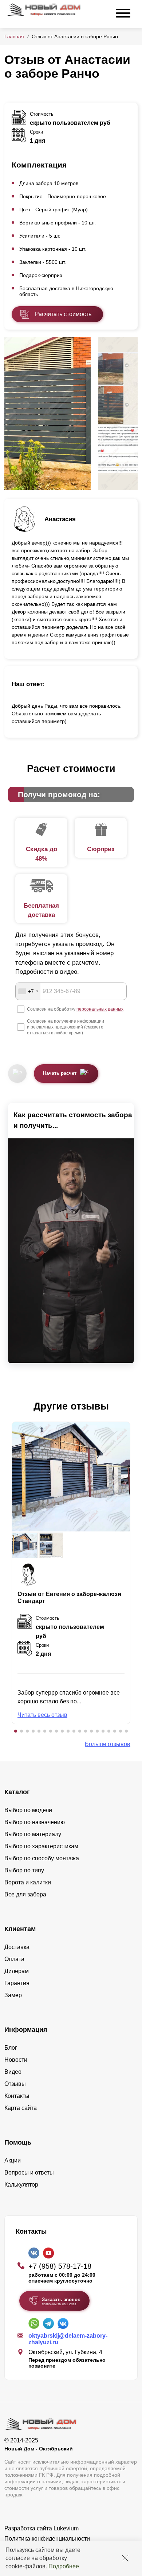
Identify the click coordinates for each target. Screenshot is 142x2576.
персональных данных (100, 1009)
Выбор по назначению (35, 1822)
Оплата (14, 1959)
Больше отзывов (108, 1744)
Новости (16, 2060)
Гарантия (17, 1983)
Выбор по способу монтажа (42, 1858)
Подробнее (64, 2566)
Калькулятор (21, 2185)
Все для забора (25, 1894)
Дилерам (17, 1971)
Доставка (17, 1947)
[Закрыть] (125, 2558)
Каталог (17, 1792)
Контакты (17, 2096)
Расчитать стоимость (63, 314)
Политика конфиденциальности (47, 2539)
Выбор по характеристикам (41, 1846)
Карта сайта (21, 2108)
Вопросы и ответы (29, 2173)
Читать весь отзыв (42, 1715)
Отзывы (15, 2084)
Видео (13, 2072)
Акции (13, 2160)
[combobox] (28, 991)
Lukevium (66, 2528)
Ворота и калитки (28, 1882)
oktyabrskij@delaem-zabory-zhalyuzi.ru (68, 2339)
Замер (13, 1995)
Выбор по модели (28, 1810)
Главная (14, 36)
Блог (11, 2048)
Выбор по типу (24, 1870)
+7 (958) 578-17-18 (60, 2266)
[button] (16, 1731)
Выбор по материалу (33, 1834)
